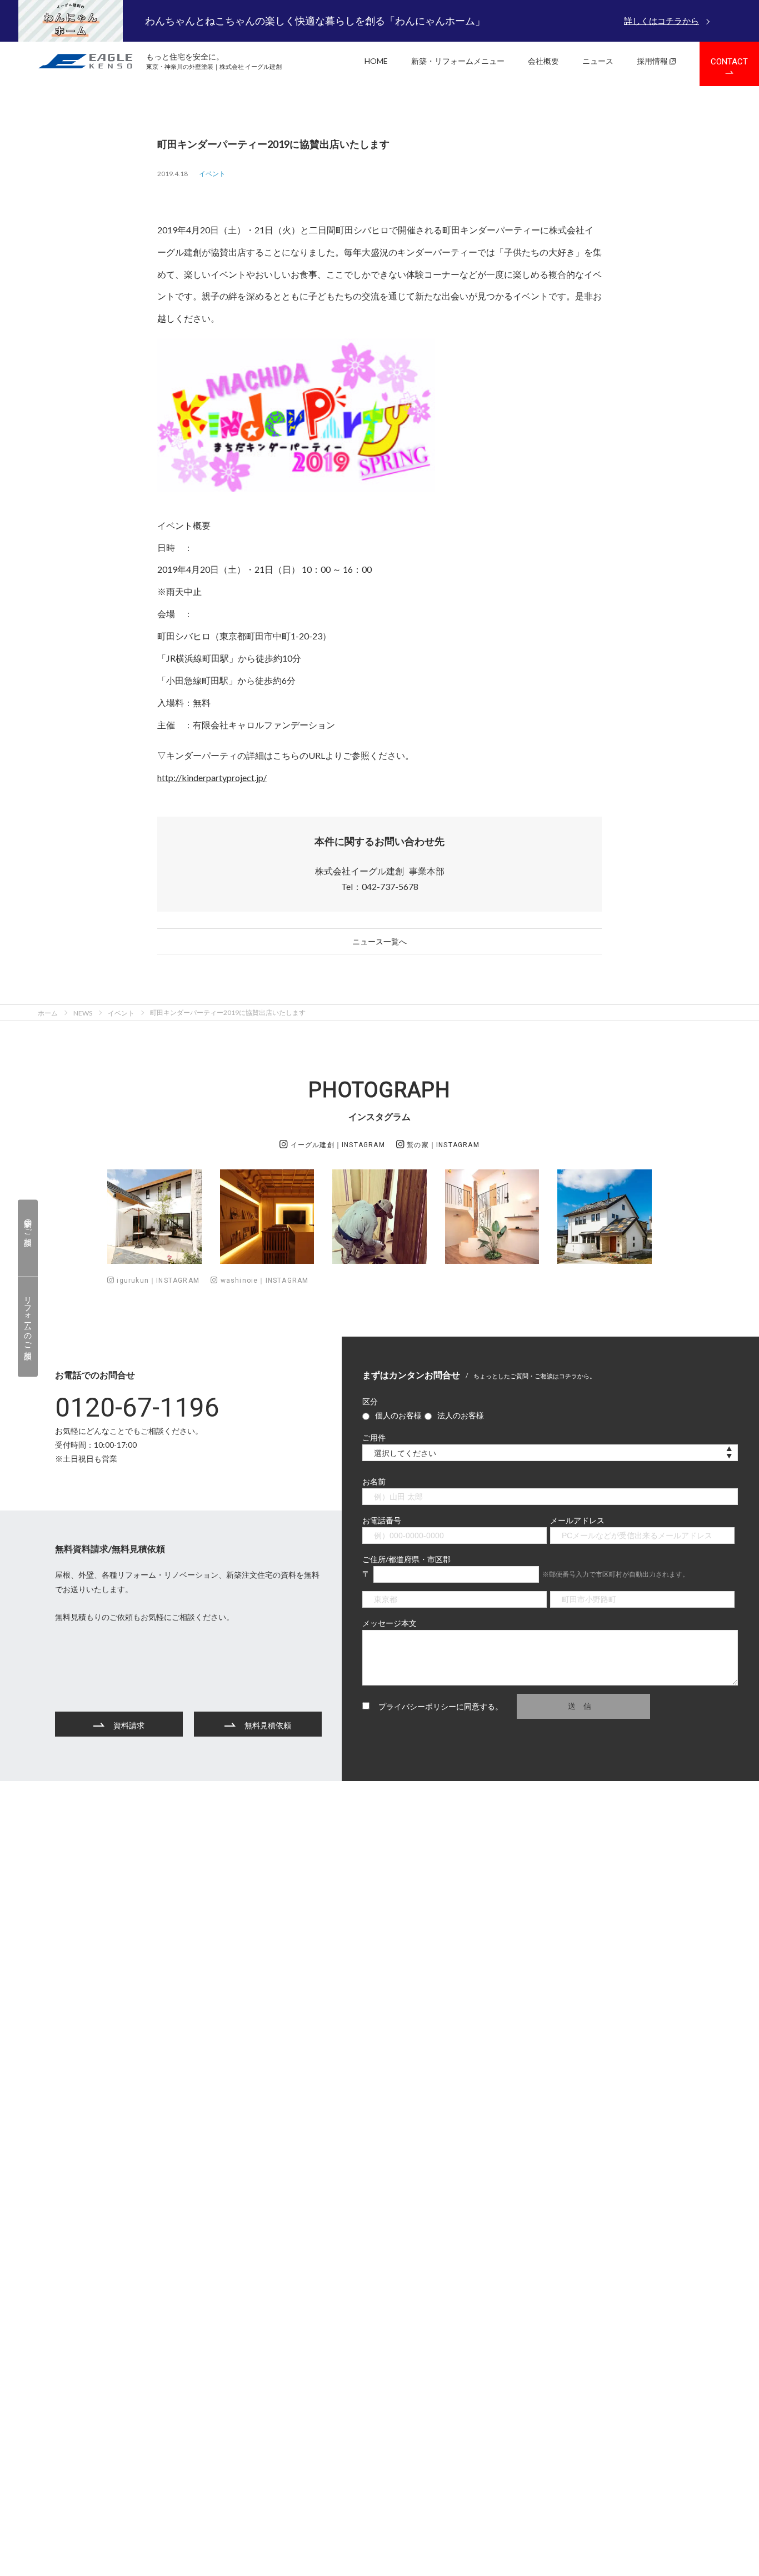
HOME (376, 61)
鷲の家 (442, 1145)
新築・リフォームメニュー (458, 61)
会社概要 (543, 61)
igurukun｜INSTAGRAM (157, 1281)
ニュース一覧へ (379, 941)
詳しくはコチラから (661, 21)
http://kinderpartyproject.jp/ (212, 777)
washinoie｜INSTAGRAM (263, 1281)
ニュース (598, 61)
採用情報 (652, 61)
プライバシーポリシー (417, 1706)
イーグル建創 (336, 1145)
